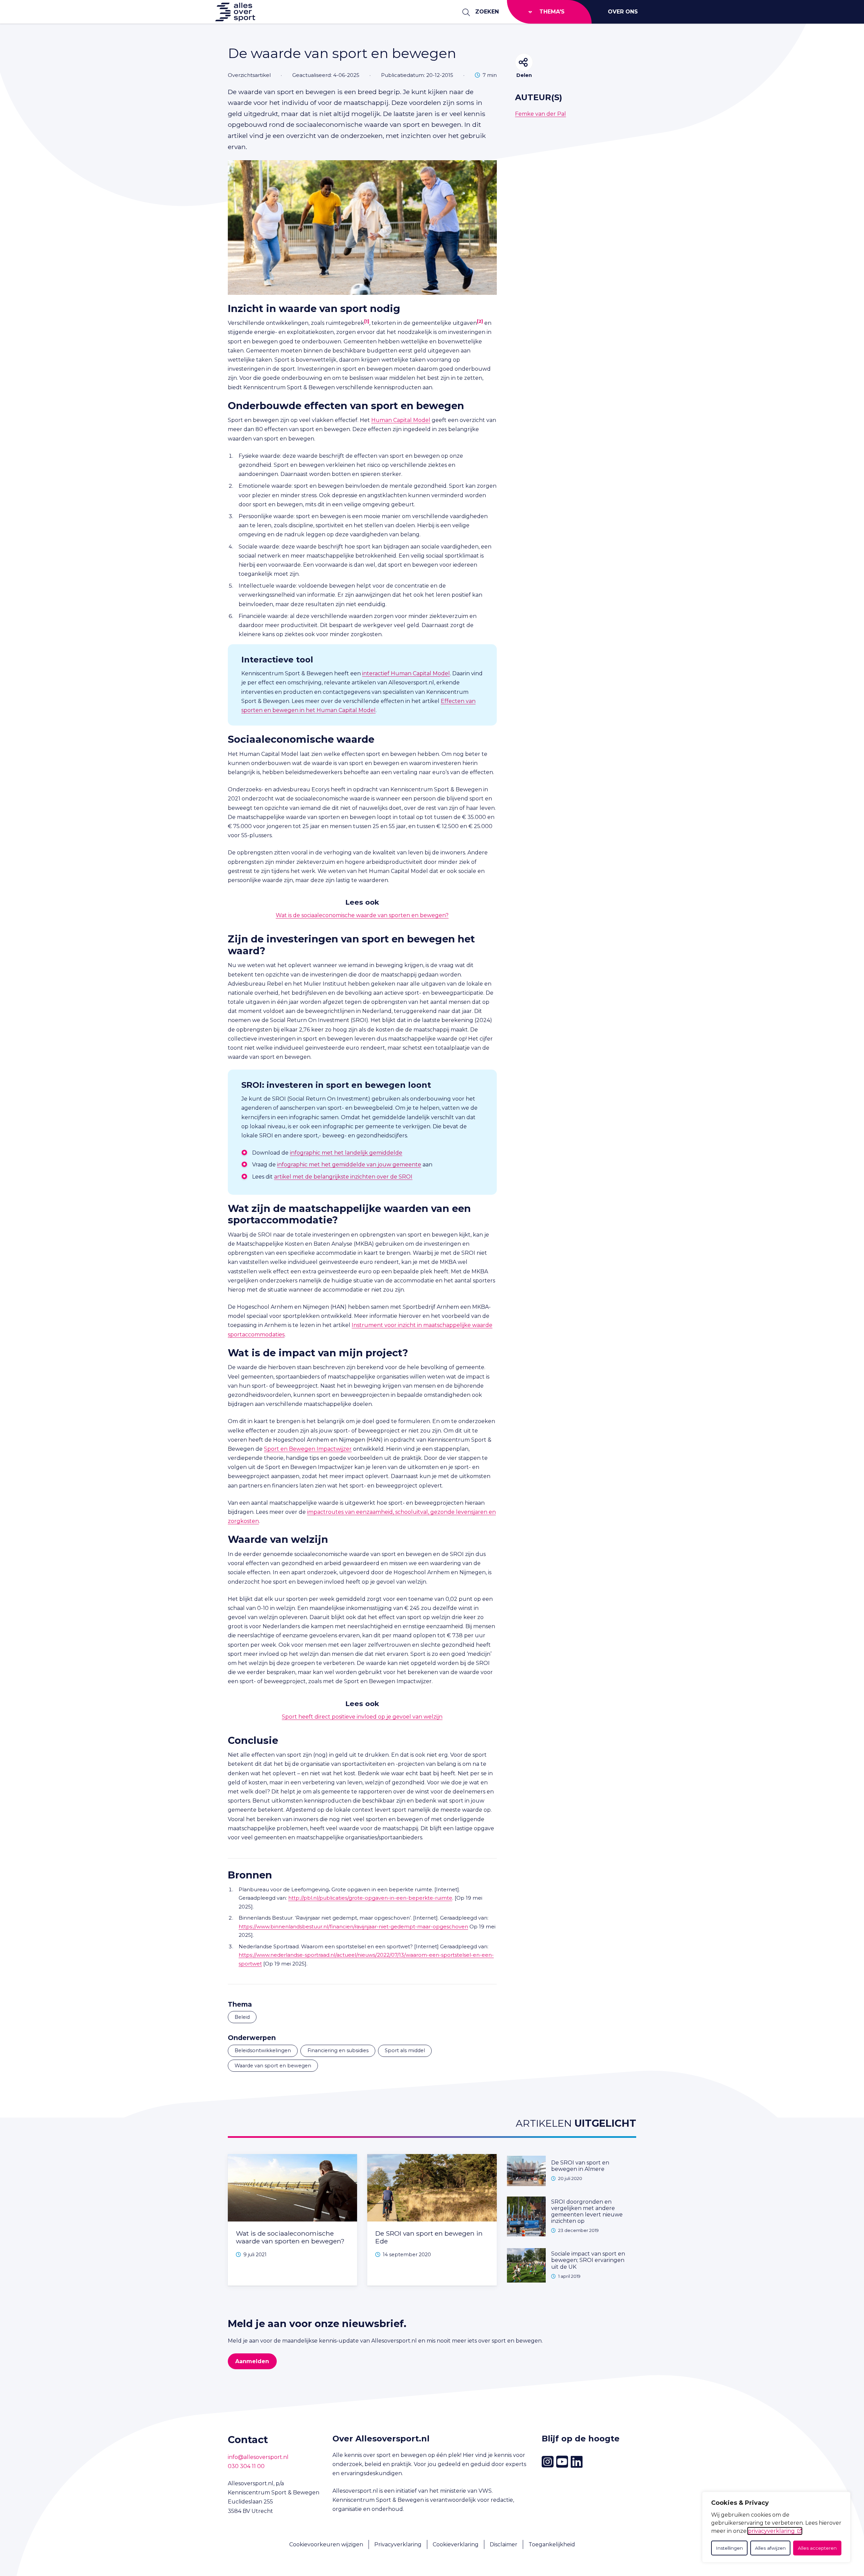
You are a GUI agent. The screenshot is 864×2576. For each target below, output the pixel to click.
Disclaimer (504, 2544)
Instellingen (729, 2548)
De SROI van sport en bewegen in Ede (429, 2237)
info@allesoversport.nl (258, 2457)
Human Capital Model (401, 420)
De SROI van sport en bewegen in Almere (580, 2166)
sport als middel (405, 2050)
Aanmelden (252, 2361)
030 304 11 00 (246, 2466)
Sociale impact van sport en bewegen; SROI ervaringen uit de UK (588, 2260)
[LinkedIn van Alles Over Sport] (577, 2462)
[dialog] (776, 2527)
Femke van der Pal (541, 114)
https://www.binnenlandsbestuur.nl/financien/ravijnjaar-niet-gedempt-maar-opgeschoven (353, 1927)
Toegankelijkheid (552, 2544)
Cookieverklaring (456, 2544)
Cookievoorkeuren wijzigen (326, 2544)
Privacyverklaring (398, 2544)
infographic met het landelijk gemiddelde (346, 1153)
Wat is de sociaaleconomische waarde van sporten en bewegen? (362, 915)
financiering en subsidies (338, 2050)
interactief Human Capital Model (406, 673)
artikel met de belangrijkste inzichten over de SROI (343, 1177)
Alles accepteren (817, 2548)
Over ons (623, 12)
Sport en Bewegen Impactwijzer (308, 1449)
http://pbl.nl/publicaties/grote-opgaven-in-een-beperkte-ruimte (370, 1898)
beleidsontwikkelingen (263, 2050)
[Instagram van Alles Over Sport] (548, 2462)
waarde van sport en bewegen (273, 2066)
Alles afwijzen (770, 2548)
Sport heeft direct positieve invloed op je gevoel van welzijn (362, 1717)
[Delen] (524, 62)
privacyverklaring (771, 2531)
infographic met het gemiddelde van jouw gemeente (349, 1165)
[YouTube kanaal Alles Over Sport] (562, 2462)
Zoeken (487, 12)
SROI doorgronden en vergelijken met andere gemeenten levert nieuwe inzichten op (587, 2212)
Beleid (242, 2017)
